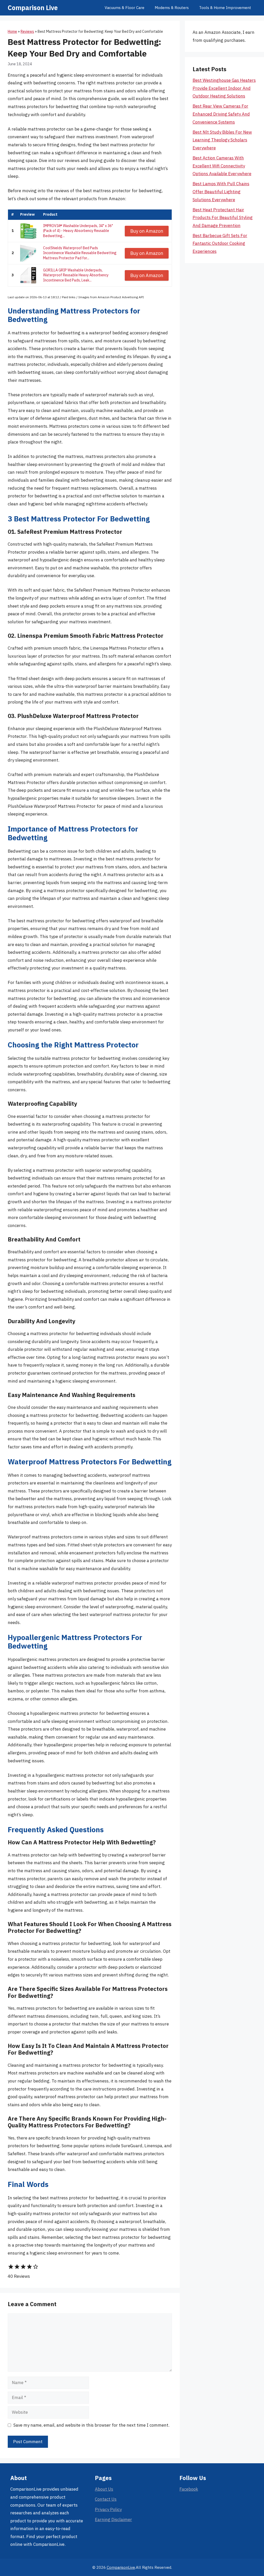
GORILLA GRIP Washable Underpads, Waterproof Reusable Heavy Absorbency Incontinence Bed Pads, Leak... (76, 275)
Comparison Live (33, 8)
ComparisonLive (121, 2567)
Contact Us (106, 2499)
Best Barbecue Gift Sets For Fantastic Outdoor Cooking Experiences (220, 243)
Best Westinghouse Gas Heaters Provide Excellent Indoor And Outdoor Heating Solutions (224, 88)
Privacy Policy (108, 2509)
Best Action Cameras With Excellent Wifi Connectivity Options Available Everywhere (222, 166)
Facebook (189, 2489)
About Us (104, 2489)
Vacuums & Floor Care (125, 8)
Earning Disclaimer (113, 2520)
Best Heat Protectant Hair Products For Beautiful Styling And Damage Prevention (223, 218)
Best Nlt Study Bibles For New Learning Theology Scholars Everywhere (222, 140)
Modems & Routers (172, 8)
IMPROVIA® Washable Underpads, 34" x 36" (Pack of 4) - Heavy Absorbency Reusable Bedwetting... (78, 231)
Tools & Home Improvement (225, 8)
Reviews (27, 31)
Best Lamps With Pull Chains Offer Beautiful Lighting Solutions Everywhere (221, 192)
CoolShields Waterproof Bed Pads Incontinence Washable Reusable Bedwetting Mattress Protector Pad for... (80, 253)
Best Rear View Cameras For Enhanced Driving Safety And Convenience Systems (221, 114)
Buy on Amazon (147, 231)
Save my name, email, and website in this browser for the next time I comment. (91, 2425)
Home (12, 31)
